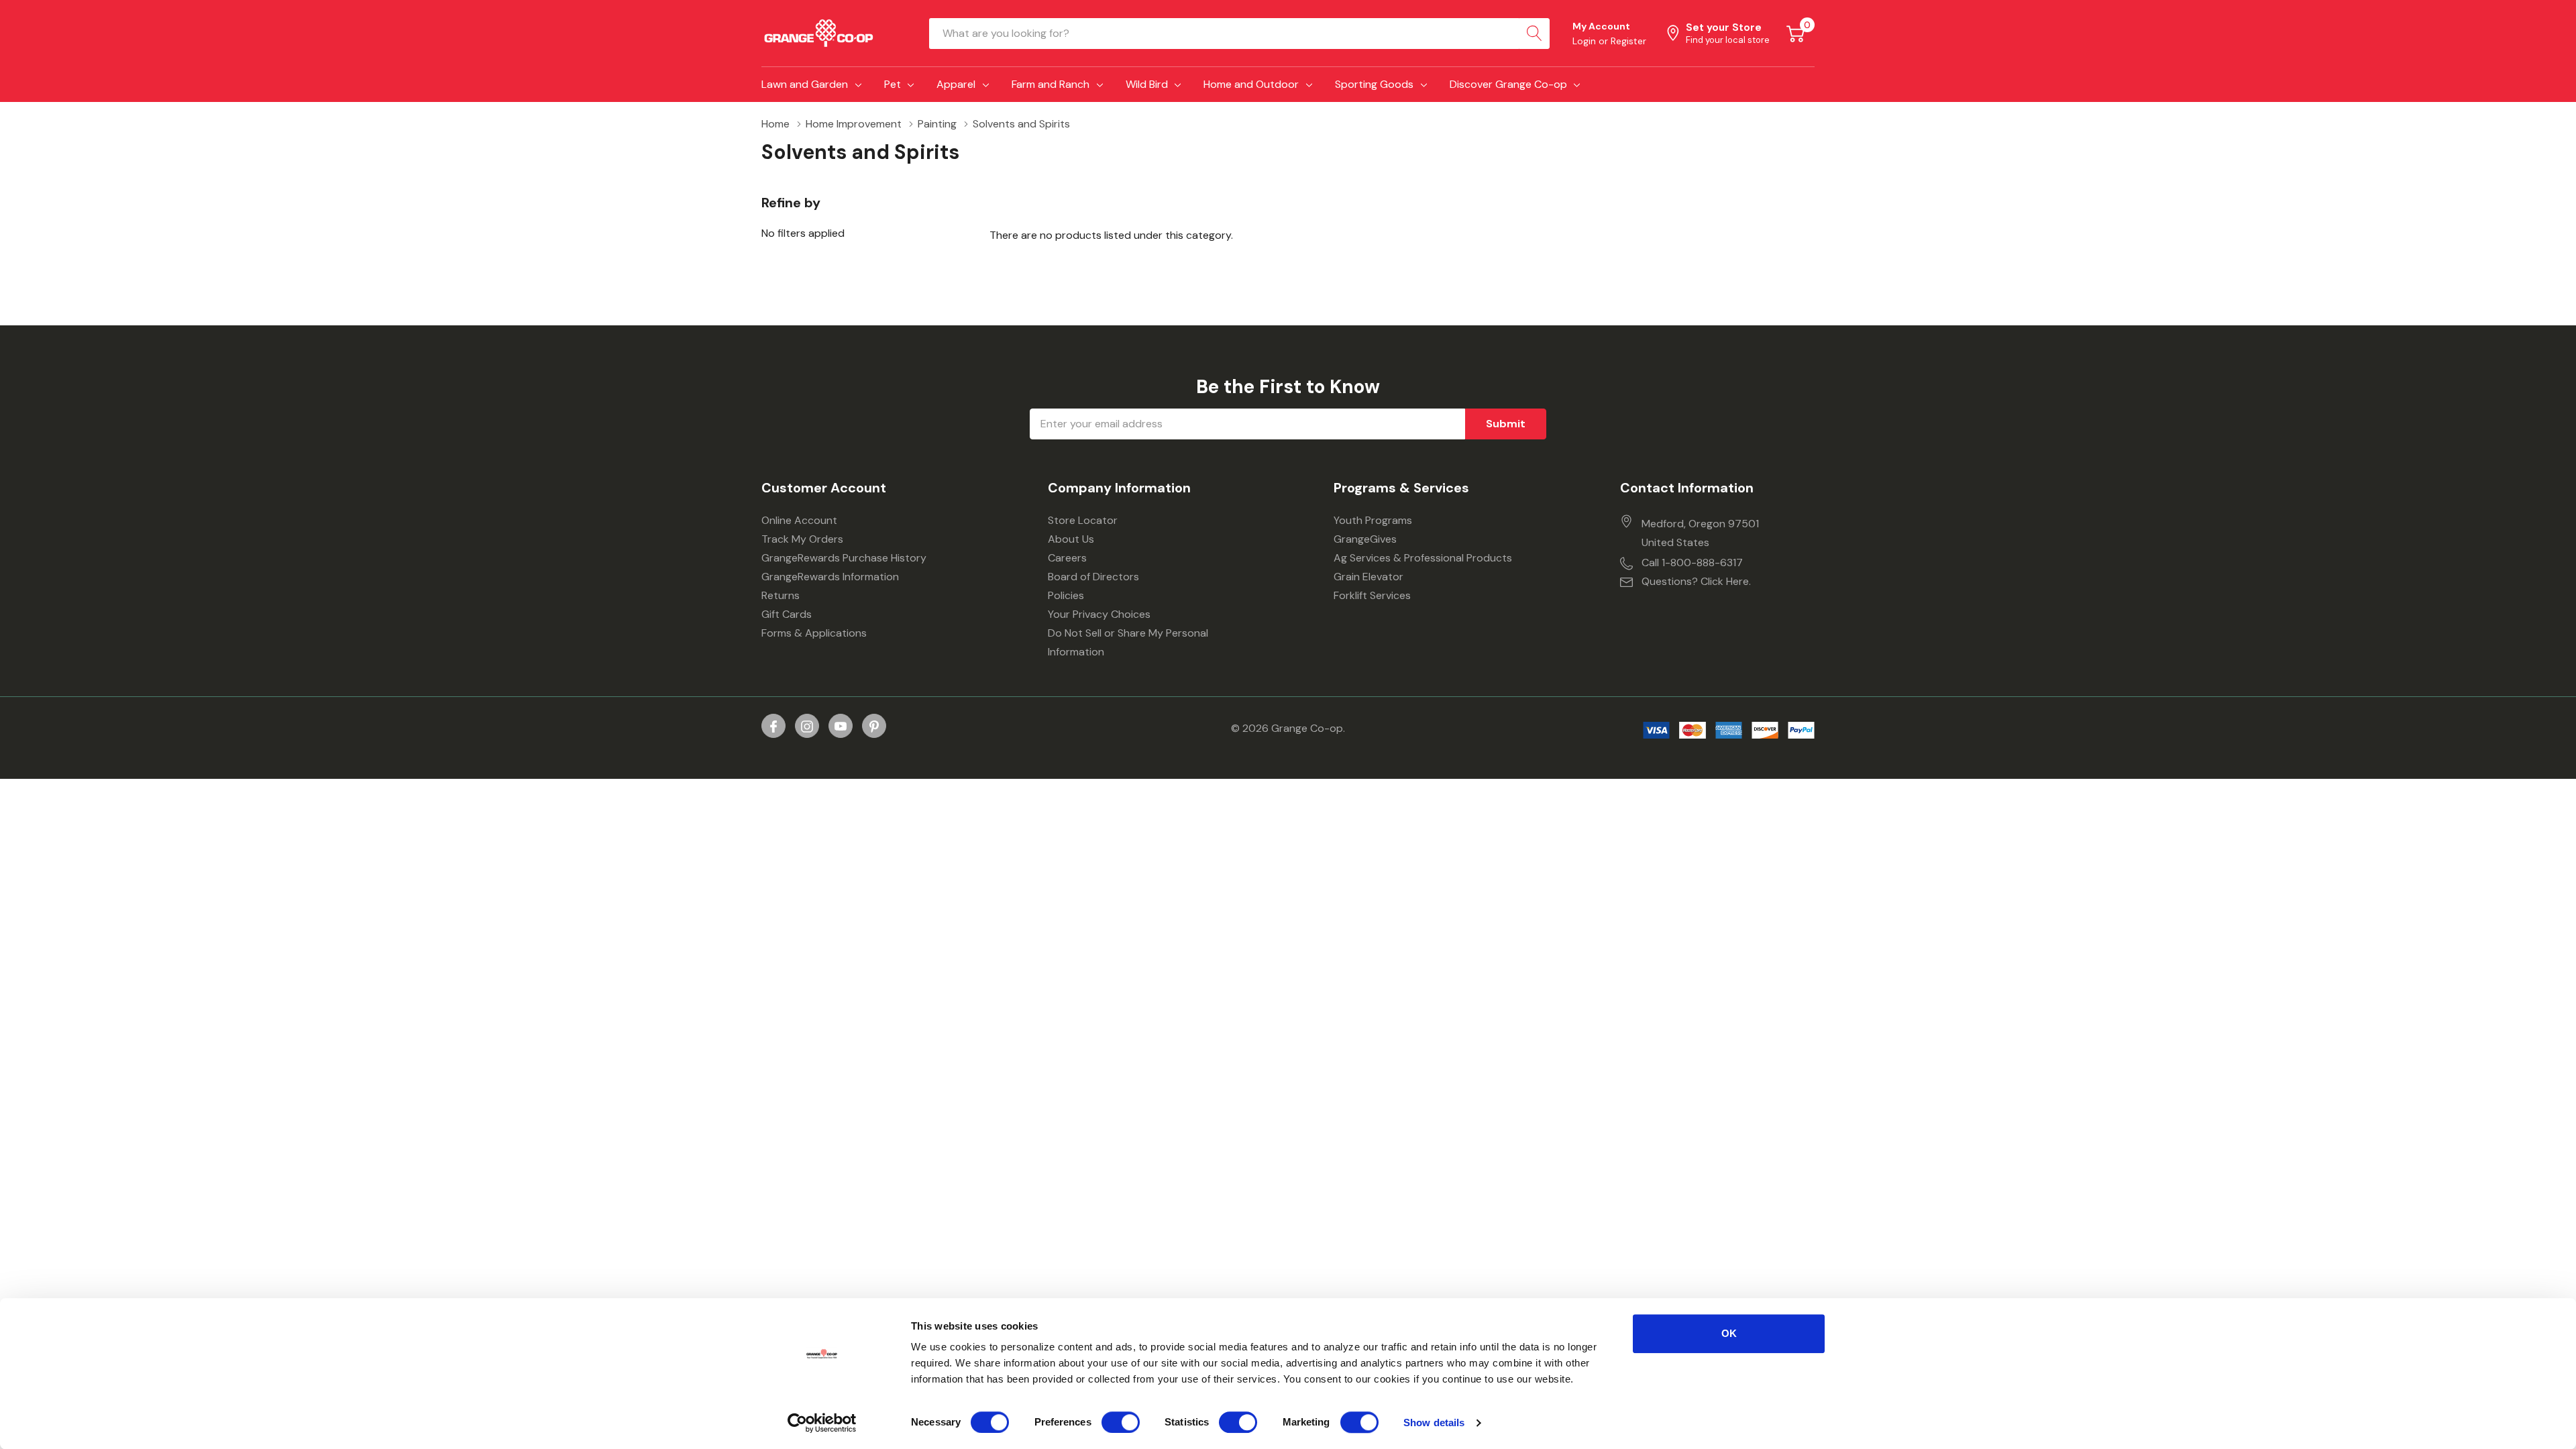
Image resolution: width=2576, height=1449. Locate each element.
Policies (1066, 595)
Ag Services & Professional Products (1423, 558)
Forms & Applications (814, 633)
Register (1628, 41)
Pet (893, 84)
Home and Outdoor (1251, 84)
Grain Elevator (1368, 577)
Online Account (799, 520)
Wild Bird (1147, 84)
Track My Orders (802, 539)
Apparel (956, 84)
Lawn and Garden (805, 84)
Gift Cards (787, 614)
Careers (1067, 558)
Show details (1434, 1423)
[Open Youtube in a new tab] (841, 727)
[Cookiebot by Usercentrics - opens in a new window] (822, 1423)
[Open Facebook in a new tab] (773, 727)
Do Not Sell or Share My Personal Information (1128, 642)
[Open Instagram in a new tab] (807, 727)
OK (1729, 1333)
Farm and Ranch (1051, 84)
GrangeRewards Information (830, 577)
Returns (781, 595)
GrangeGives (1365, 539)
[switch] (1121, 1422)
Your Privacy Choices (1099, 614)
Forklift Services (1372, 595)
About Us (1071, 539)
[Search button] (1534, 34)
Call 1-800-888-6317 (1692, 562)
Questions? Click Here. (1696, 581)
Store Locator (1083, 520)
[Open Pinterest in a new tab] (874, 727)
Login (1586, 41)
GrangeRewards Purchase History (844, 558)
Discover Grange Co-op (1508, 84)
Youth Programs (1373, 520)
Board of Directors (1093, 577)
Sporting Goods (1374, 84)
